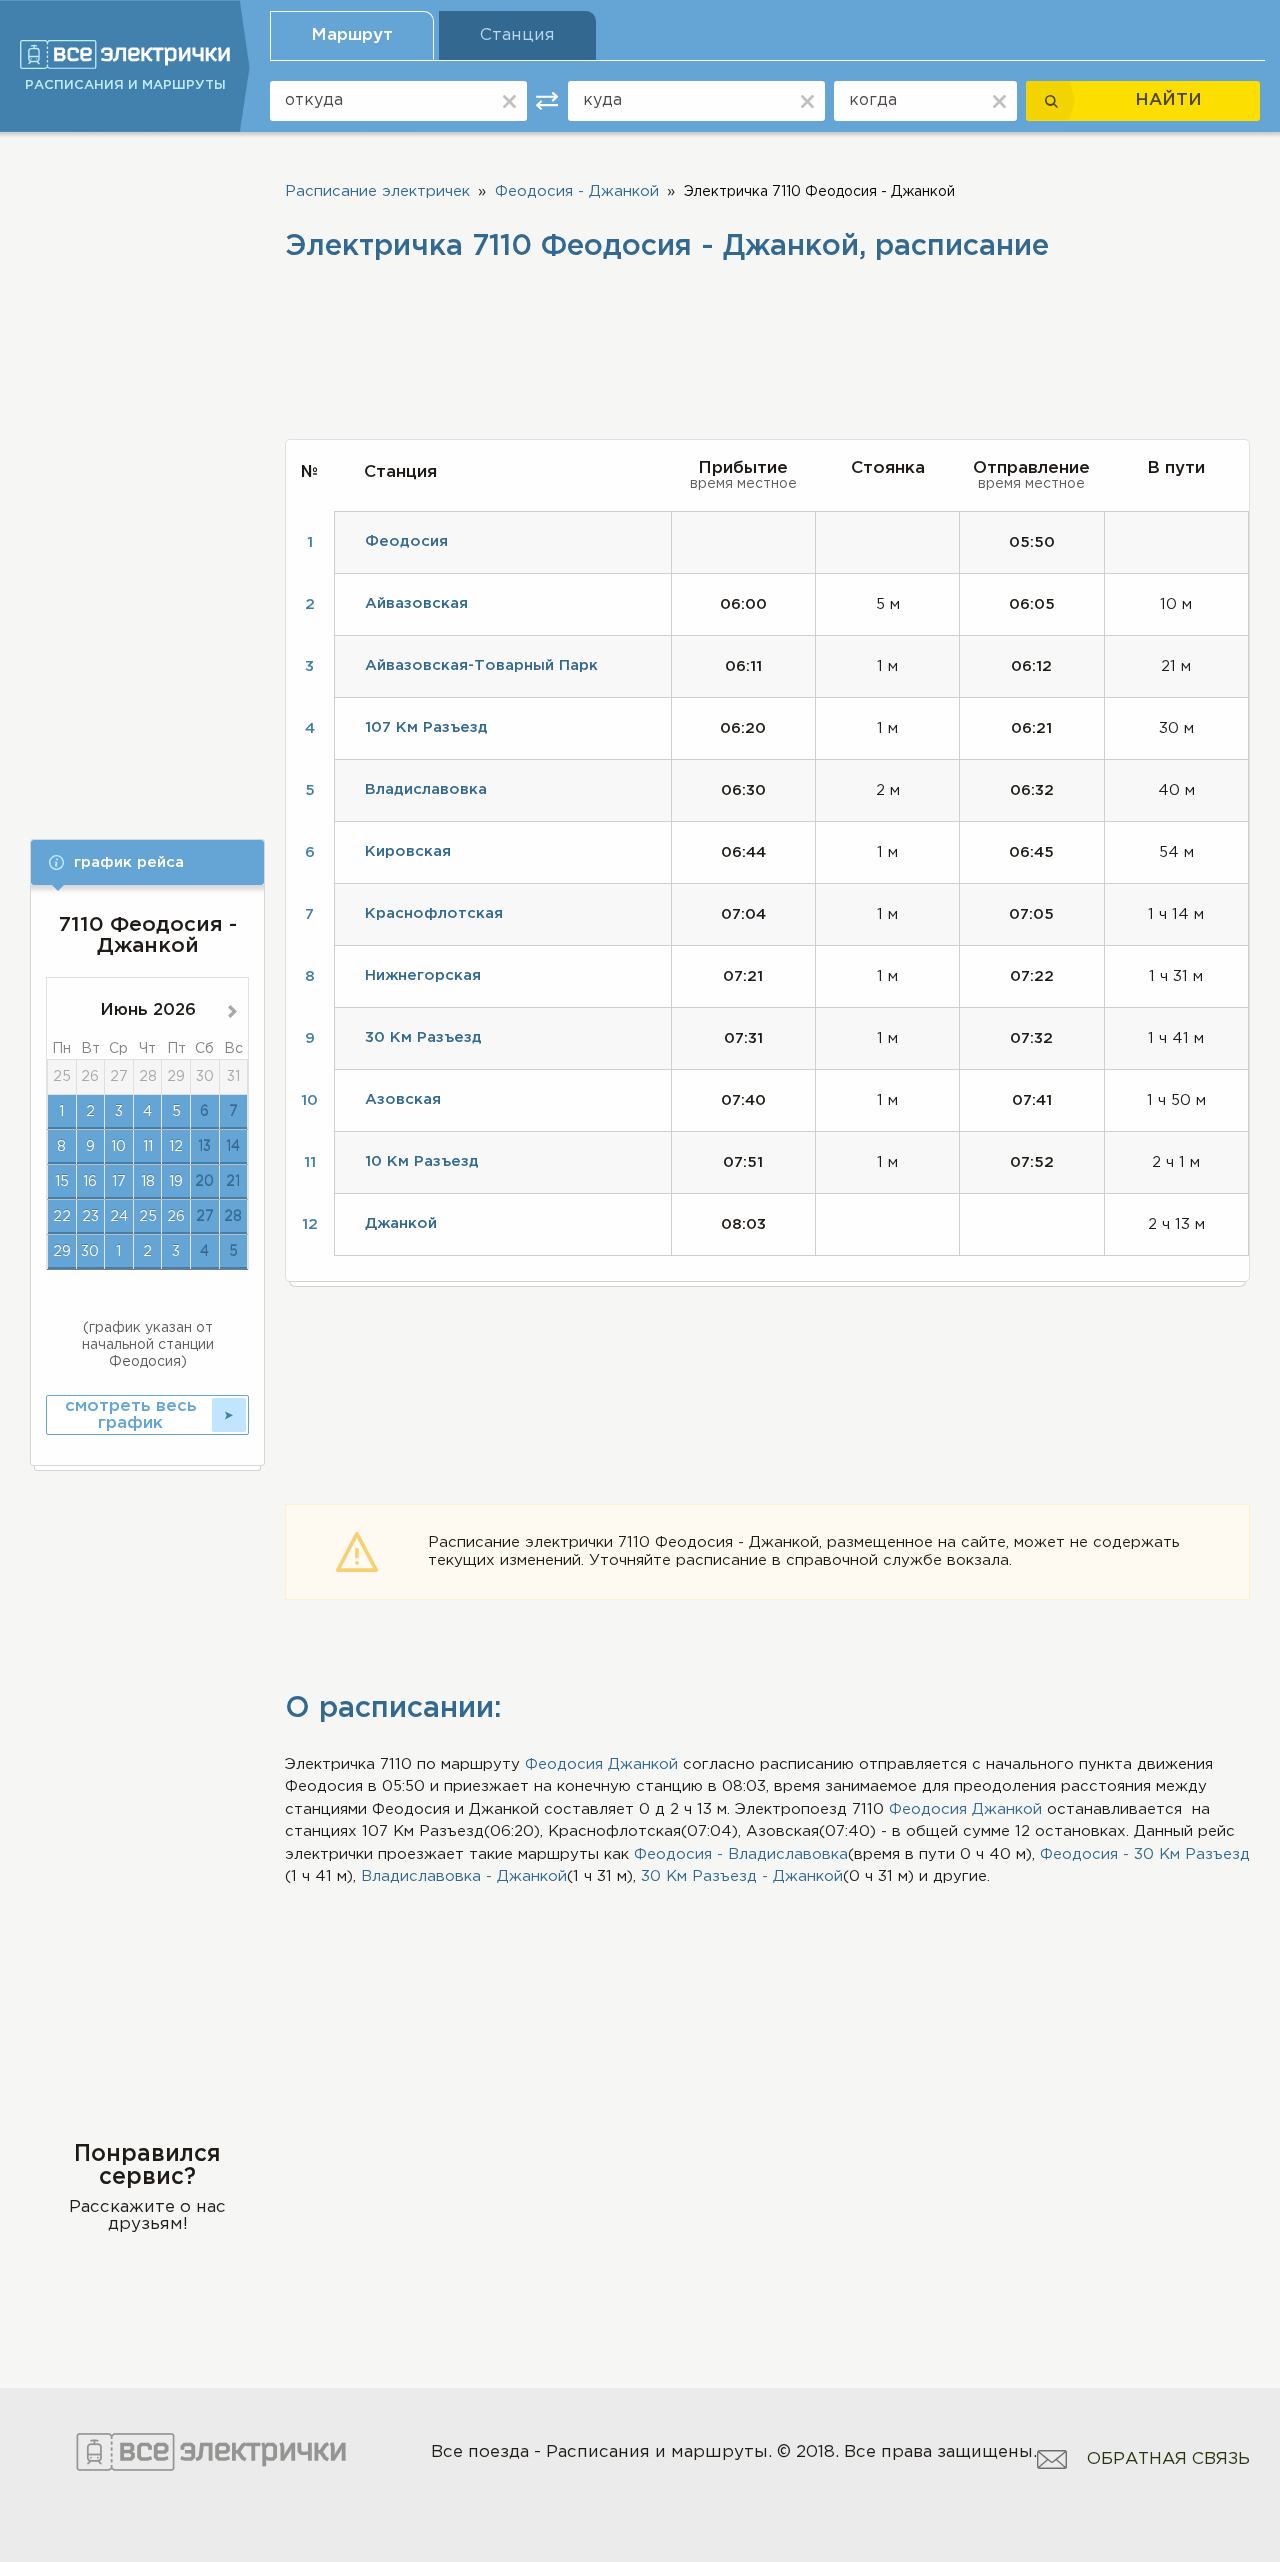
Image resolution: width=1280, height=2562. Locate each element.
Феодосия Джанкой (965, 1809)
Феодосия (564, 1764)
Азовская (403, 1099)
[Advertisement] (147, 472)
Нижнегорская (423, 975)
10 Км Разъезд (422, 1161)
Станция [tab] (517, 35)
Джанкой (643, 1764)
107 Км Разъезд (426, 727)
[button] (147, 862)
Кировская (408, 851)
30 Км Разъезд (423, 1037)
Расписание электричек (377, 191)
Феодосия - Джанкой (577, 191)
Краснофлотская (434, 913)
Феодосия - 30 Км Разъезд (1145, 1854)
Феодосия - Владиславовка (741, 1854)
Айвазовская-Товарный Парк (481, 665)
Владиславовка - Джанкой (464, 1876)
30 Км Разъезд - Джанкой (742, 1876)
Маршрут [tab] (352, 35)
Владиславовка (426, 789)
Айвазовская (416, 603)
